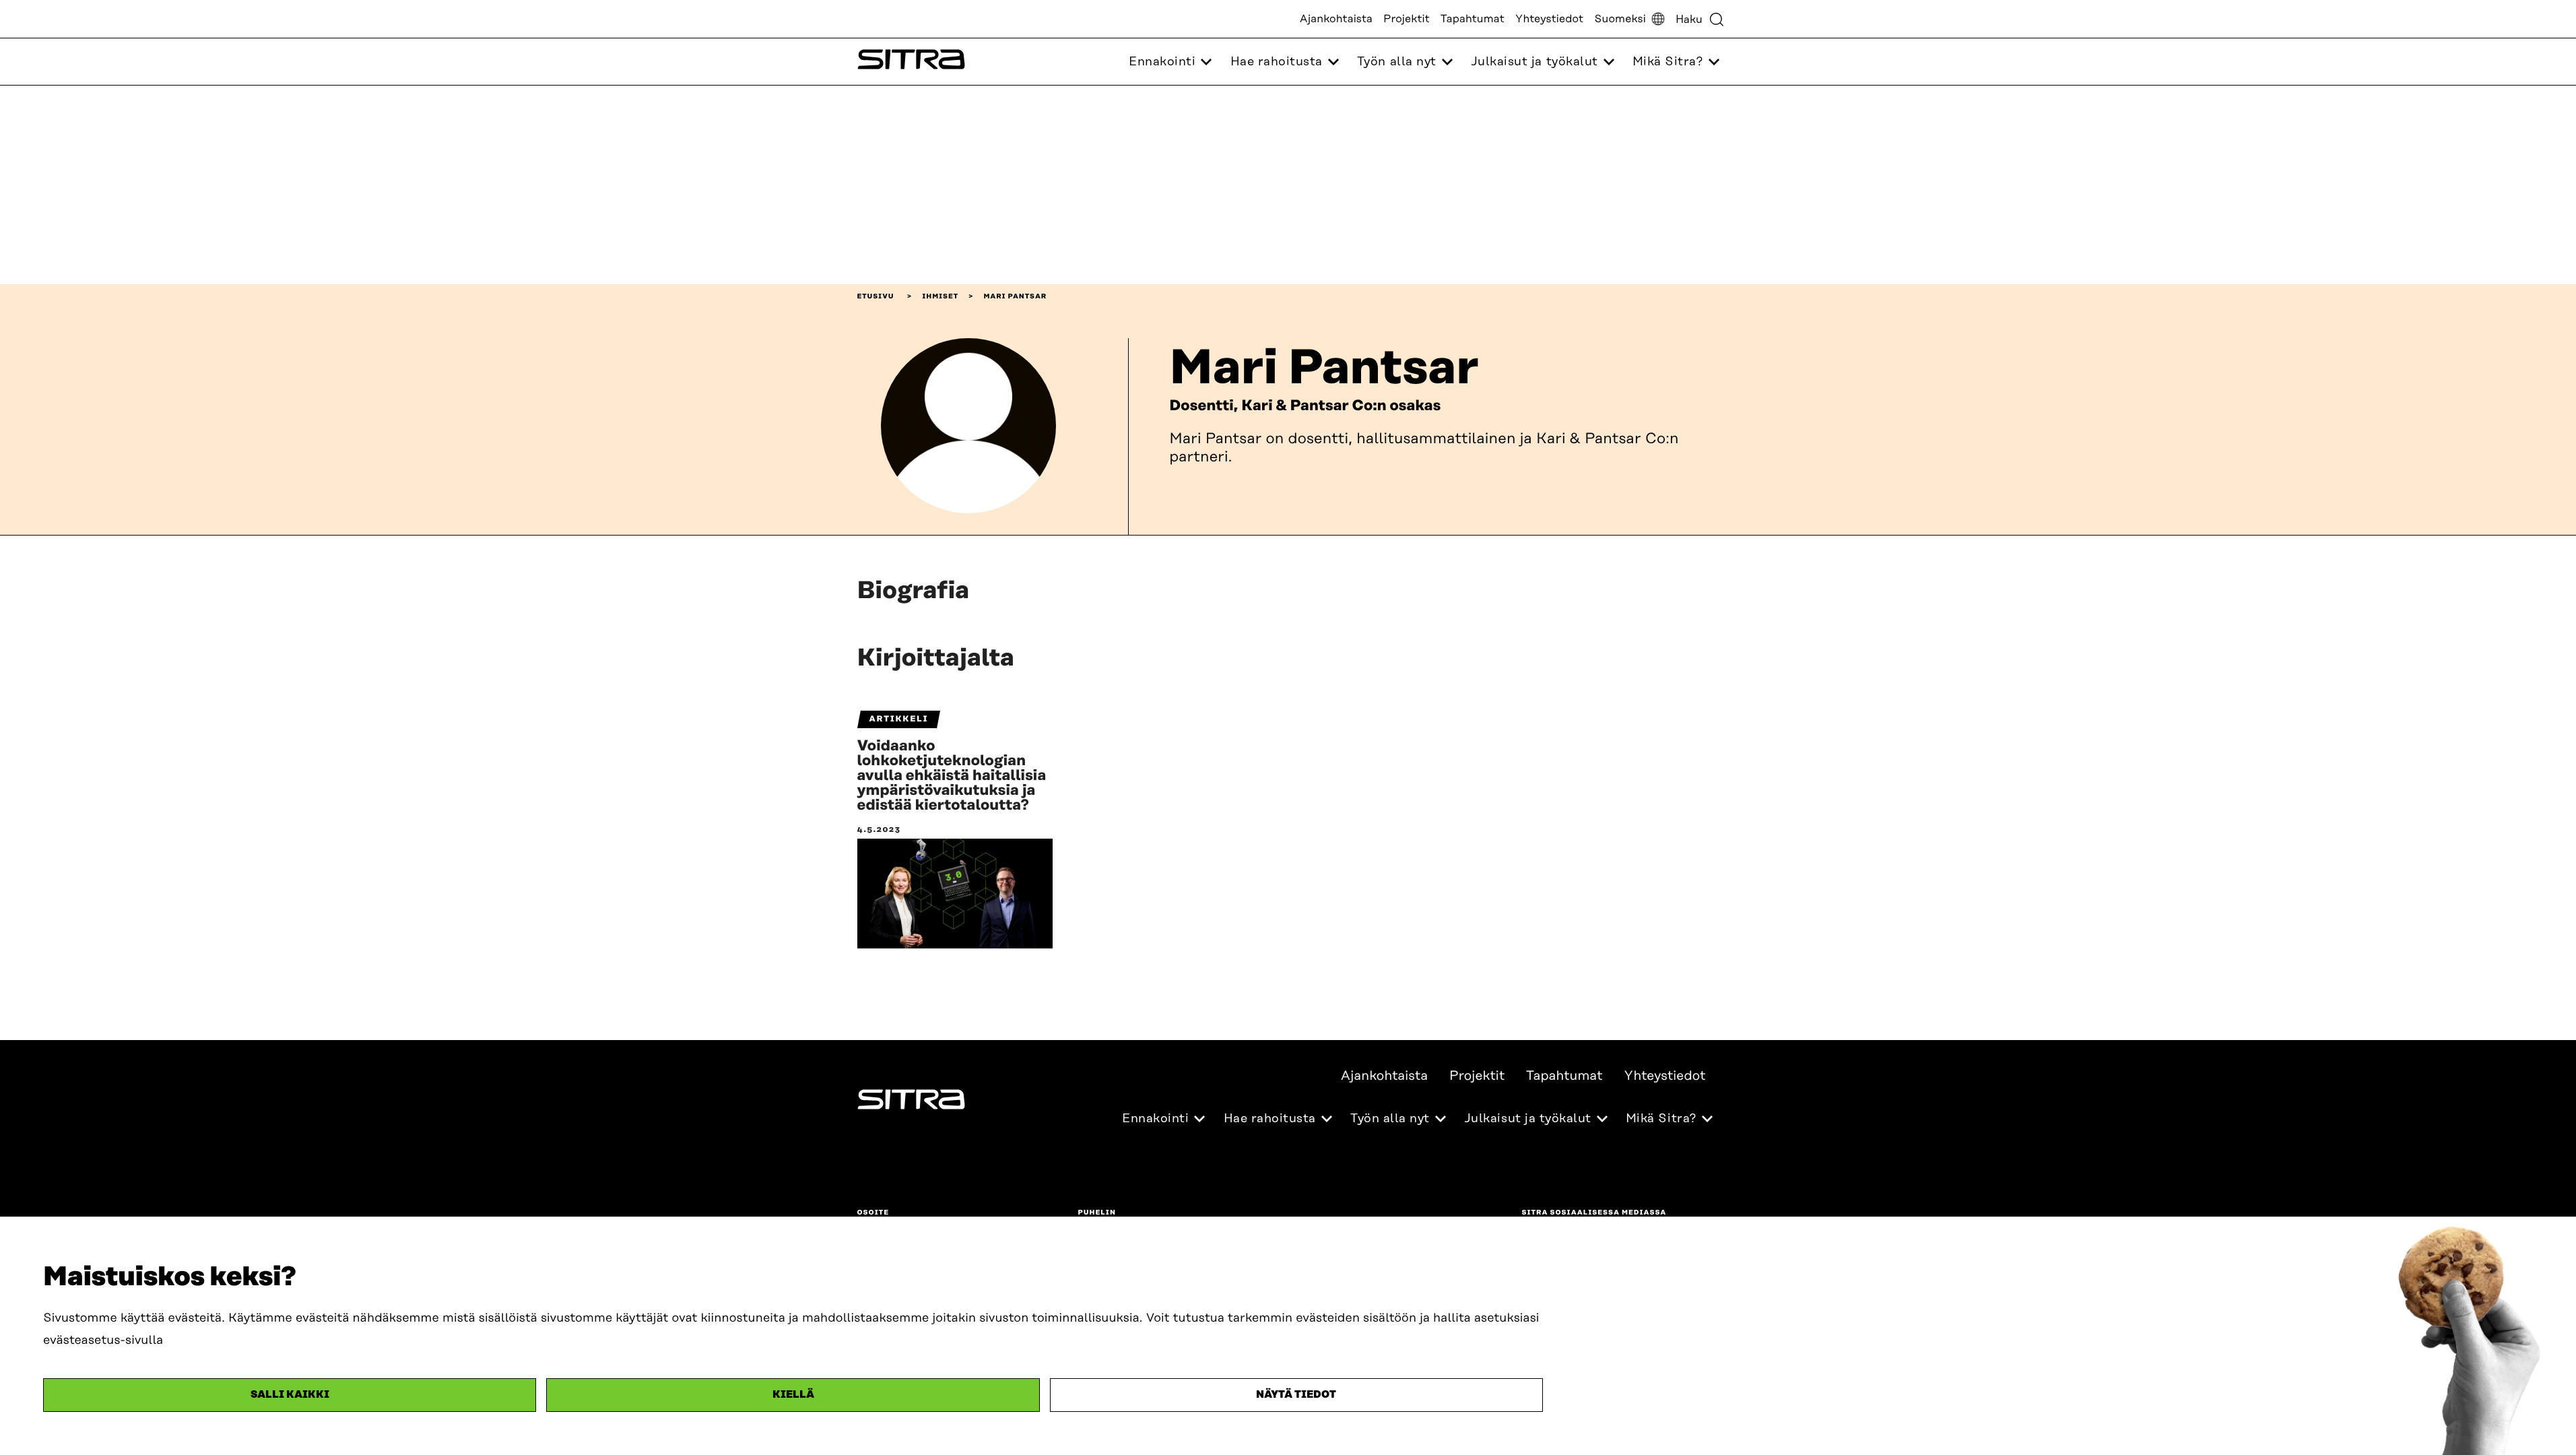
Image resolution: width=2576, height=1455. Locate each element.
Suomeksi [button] (1620, 19)
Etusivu (876, 296)
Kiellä (793, 1395)
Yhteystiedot (1549, 19)
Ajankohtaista (1336, 19)
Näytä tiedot (1296, 1395)
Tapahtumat (1473, 19)
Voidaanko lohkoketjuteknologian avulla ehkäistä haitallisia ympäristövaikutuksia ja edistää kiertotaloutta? (952, 776)
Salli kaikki (290, 1395)
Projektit (1407, 19)
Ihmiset (940, 296)
